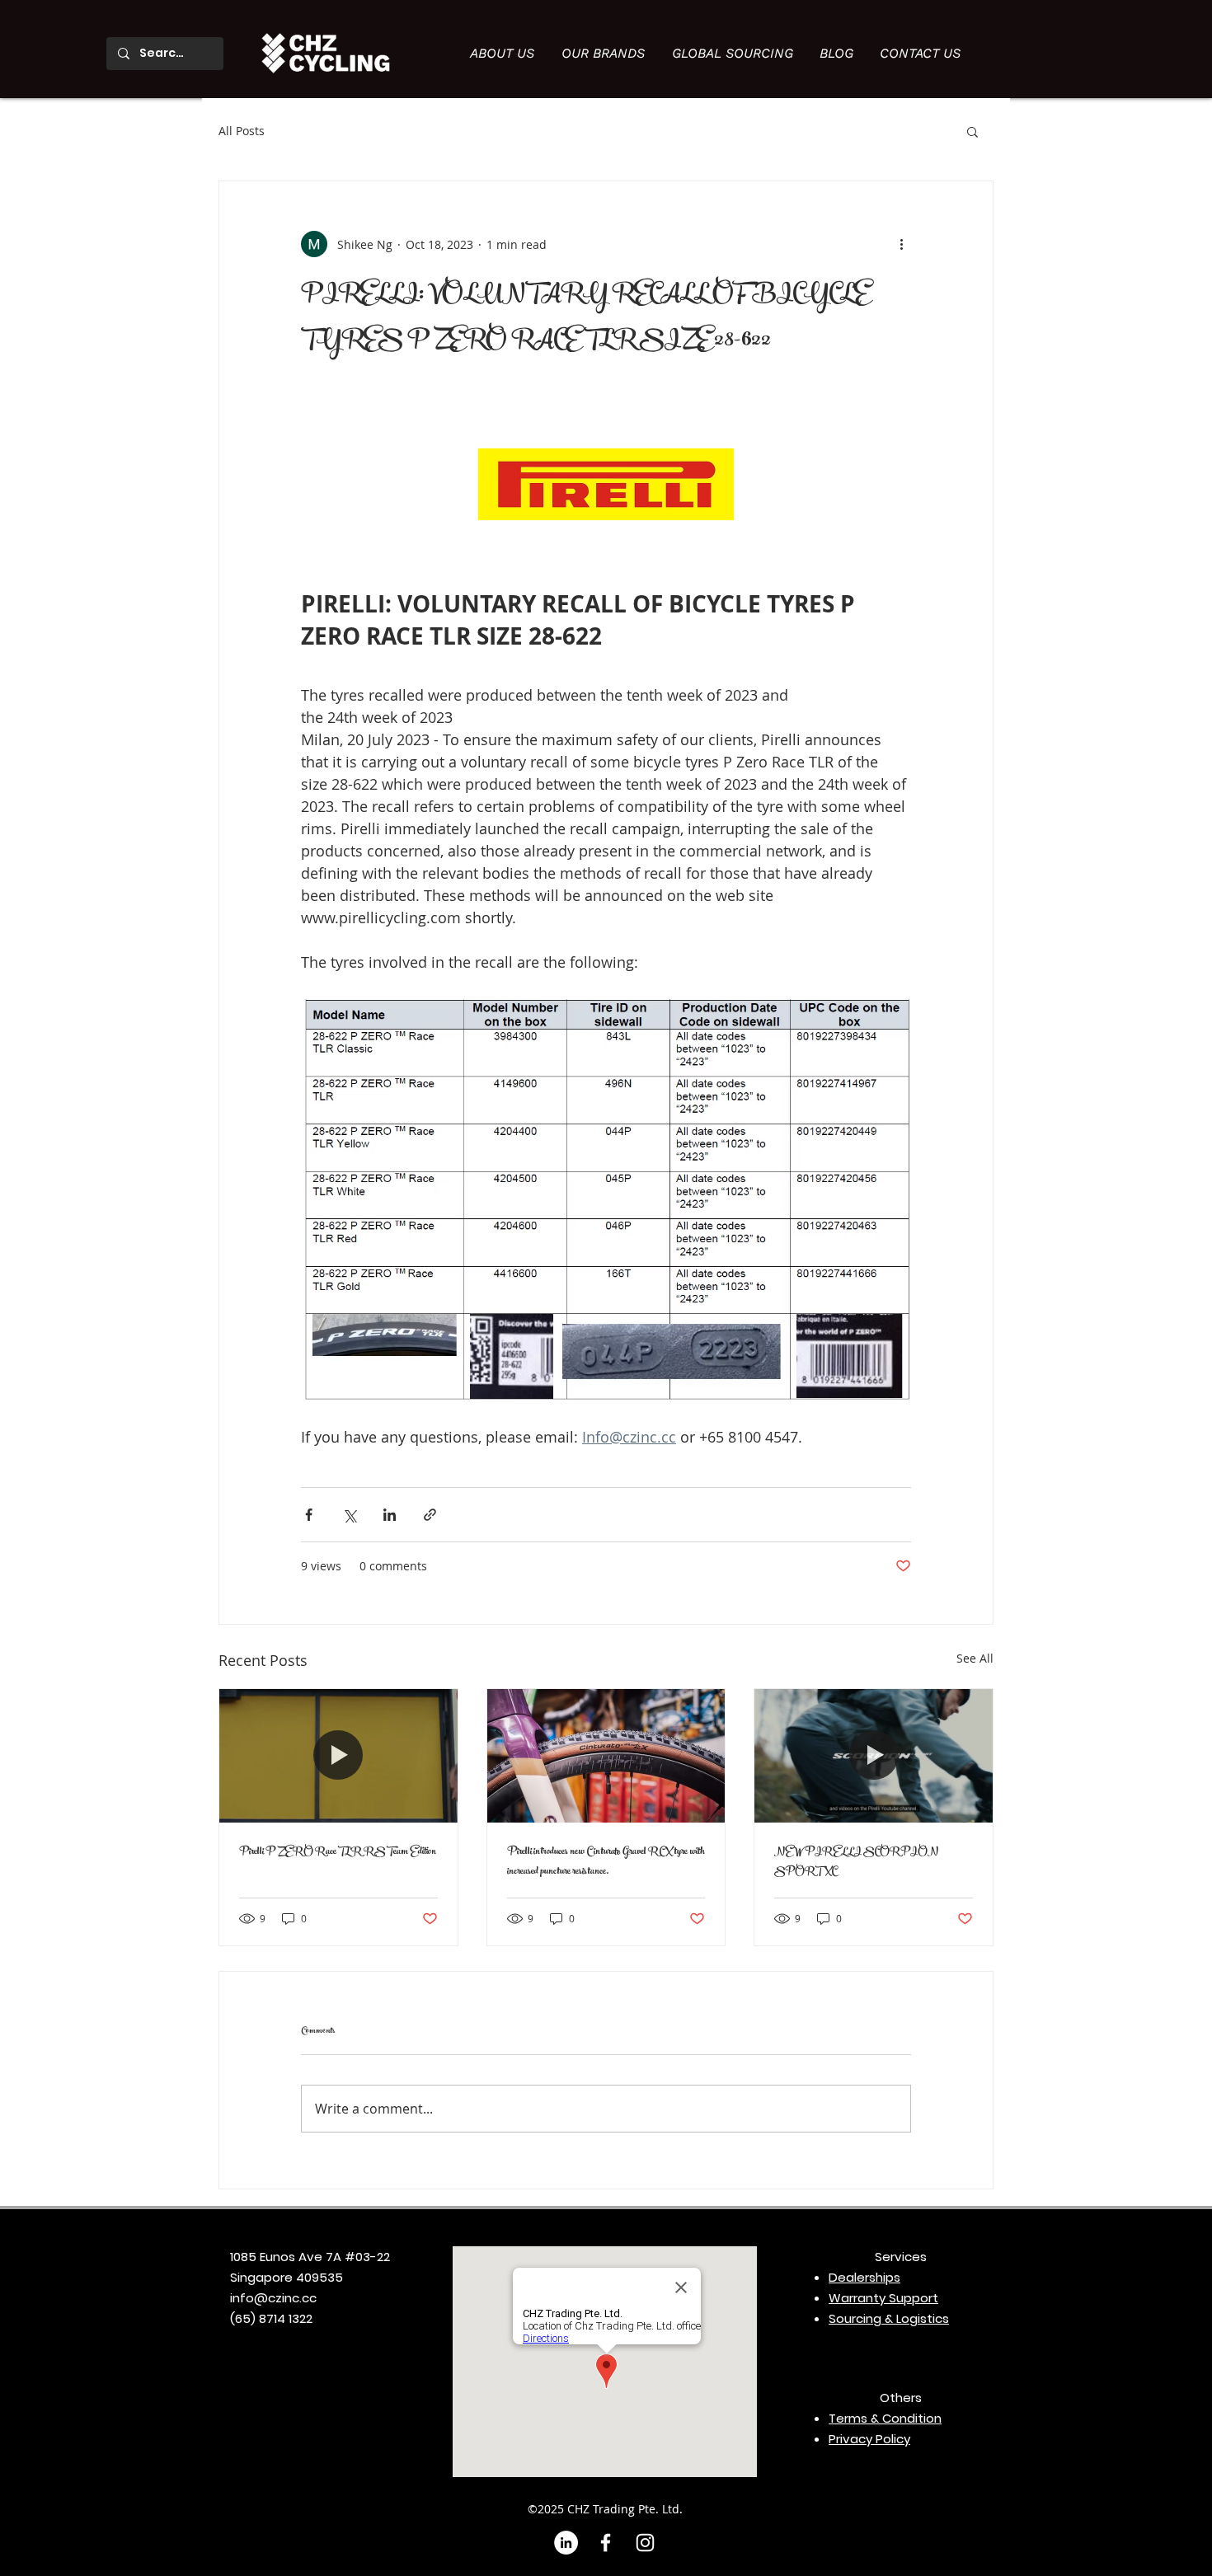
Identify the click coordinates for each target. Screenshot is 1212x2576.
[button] (972, 131)
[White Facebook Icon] (606, 2543)
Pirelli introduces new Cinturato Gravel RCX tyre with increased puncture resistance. (606, 1862)
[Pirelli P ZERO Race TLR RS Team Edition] (338, 1756)
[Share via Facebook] (309, 1515)
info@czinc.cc (273, 2298)
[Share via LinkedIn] (390, 1515)
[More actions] (901, 244)
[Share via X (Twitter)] (349, 1515)
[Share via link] (430, 1515)
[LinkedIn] (566, 2543)
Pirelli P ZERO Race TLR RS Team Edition (338, 1852)
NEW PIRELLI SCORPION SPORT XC (856, 1862)
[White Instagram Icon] (645, 2543)
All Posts (242, 131)
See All (975, 1658)
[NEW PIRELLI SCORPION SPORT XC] (874, 1756)
